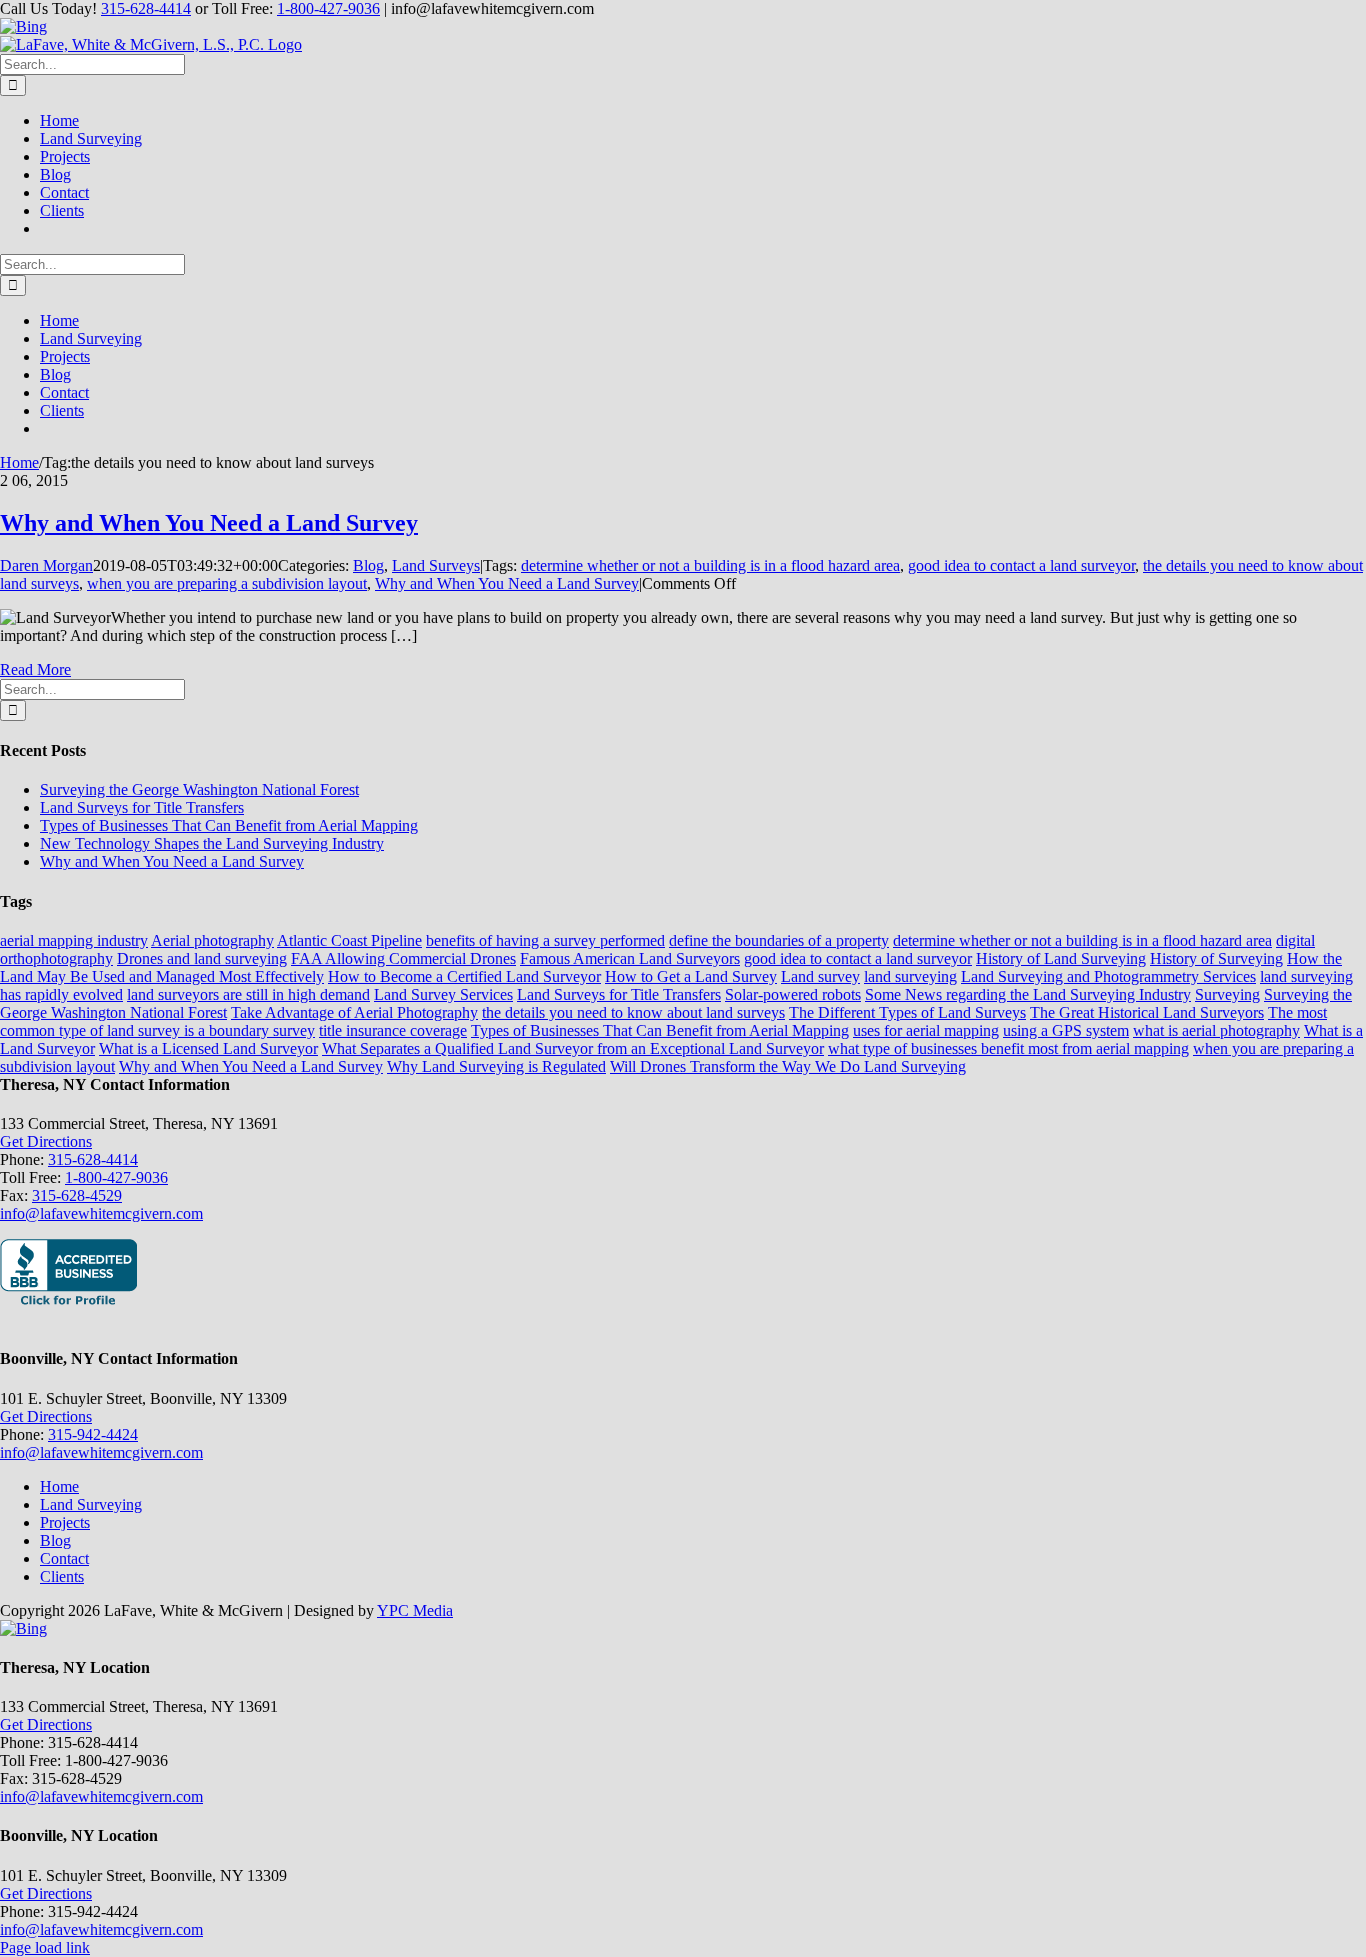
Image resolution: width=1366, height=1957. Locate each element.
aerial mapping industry (74, 940)
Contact (64, 1558)
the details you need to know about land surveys (633, 1012)
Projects (65, 1522)
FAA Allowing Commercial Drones (403, 958)
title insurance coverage (393, 1030)
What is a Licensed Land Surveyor (208, 1048)
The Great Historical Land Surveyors (1147, 1012)
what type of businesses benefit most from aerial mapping (1008, 1048)
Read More (35, 669)
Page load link (45, 1947)
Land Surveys (436, 565)
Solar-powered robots (793, 994)
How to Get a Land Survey (691, 976)
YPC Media (415, 1610)
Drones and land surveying (202, 958)
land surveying (910, 976)
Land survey (820, 976)
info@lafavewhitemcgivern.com (101, 1213)
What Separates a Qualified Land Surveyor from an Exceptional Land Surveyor (573, 1048)
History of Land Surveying (1061, 958)
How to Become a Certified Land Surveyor (464, 976)
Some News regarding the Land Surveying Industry (1028, 994)
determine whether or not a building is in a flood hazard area (710, 565)
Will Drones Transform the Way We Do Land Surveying (788, 1066)
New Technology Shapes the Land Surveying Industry (212, 843)
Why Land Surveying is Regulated (496, 1066)
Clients (62, 1576)
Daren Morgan (46, 565)
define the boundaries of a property (779, 940)
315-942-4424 (93, 1434)
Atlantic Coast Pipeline (349, 940)
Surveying (1227, 994)
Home (59, 1486)
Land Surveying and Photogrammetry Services (1108, 976)
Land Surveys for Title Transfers (142, 807)
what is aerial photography (1216, 1030)
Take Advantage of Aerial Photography (354, 1012)
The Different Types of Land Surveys (907, 1012)
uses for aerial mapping (926, 1030)
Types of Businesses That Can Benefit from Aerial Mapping (229, 825)
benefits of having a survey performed (545, 940)
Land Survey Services (443, 994)
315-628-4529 (77, 1195)
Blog (368, 565)
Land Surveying (91, 1504)
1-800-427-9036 (328, 8)
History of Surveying (1216, 958)
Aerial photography (212, 940)
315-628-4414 (146, 8)
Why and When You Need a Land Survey (209, 523)
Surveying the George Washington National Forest (199, 789)
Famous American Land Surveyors (630, 958)
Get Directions (46, 1141)
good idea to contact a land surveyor (1021, 565)
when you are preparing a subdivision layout (227, 583)
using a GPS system (1066, 1030)
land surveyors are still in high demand (248, 994)
